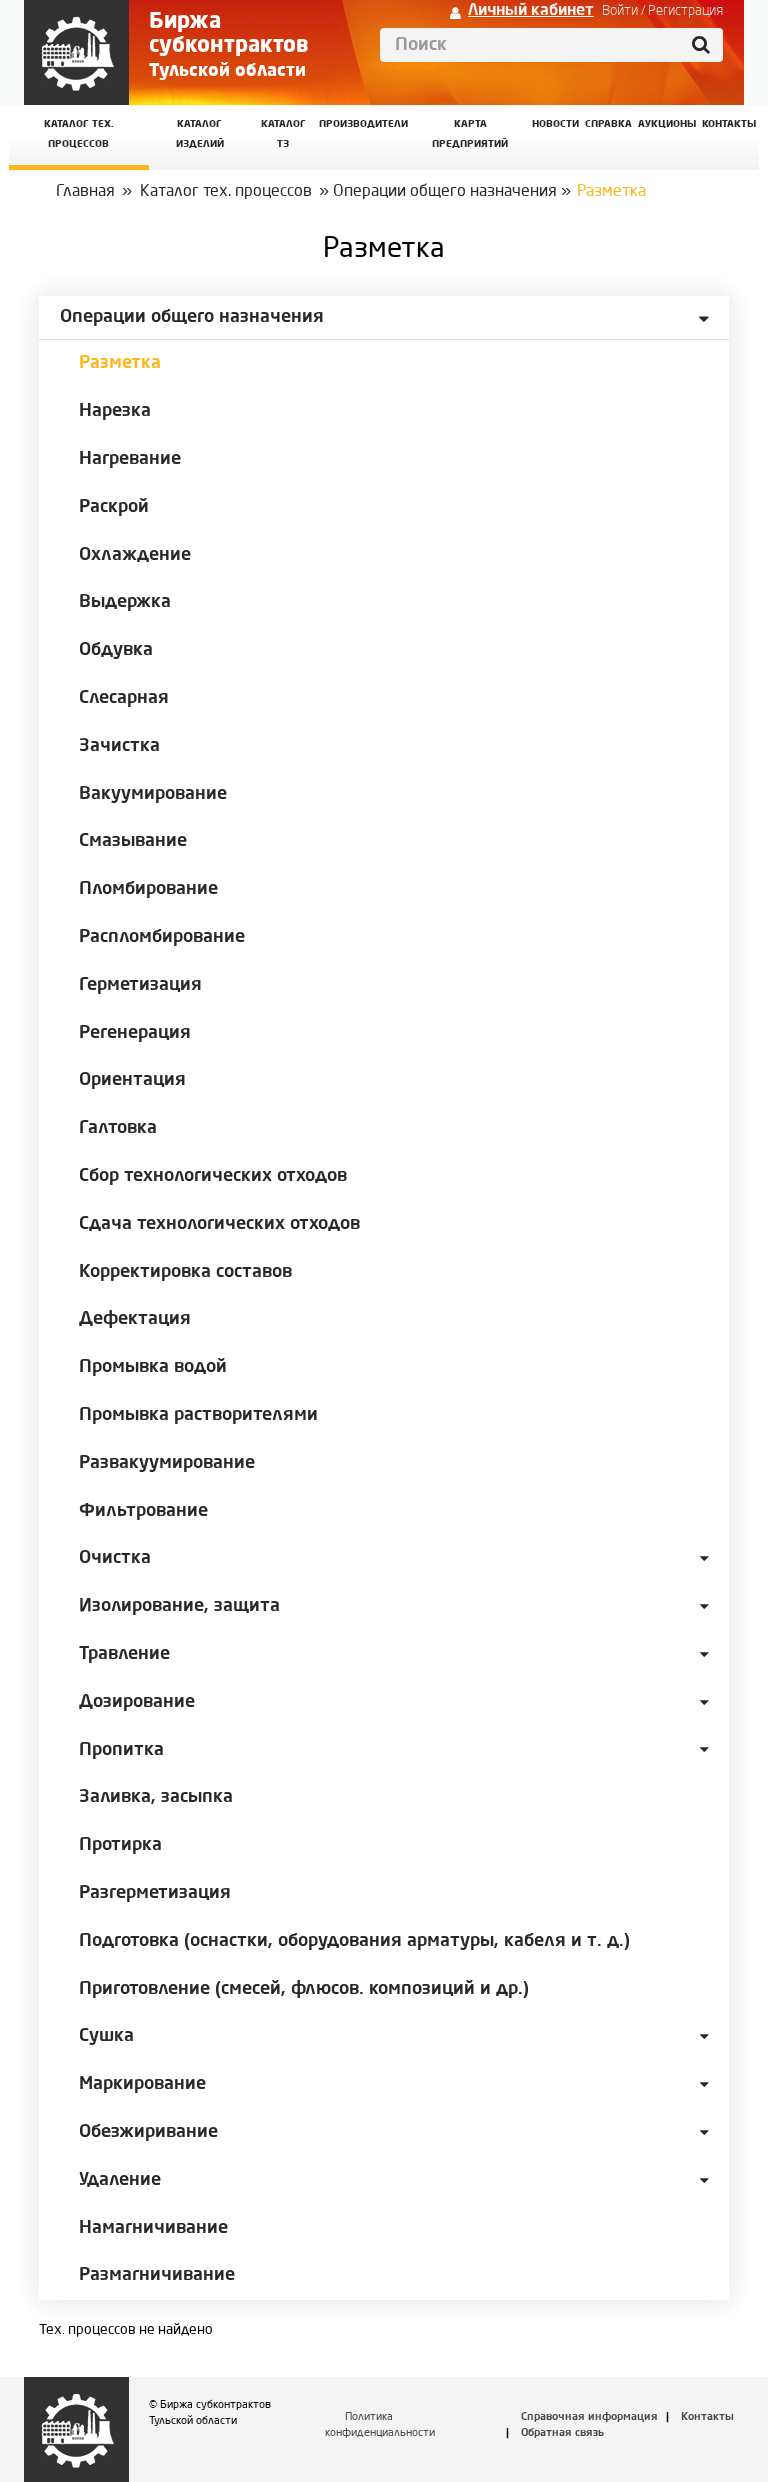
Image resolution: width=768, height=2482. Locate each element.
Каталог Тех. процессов (79, 134)
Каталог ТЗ (283, 134)
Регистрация (685, 11)
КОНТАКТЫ (729, 124)
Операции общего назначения (445, 192)
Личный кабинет (531, 11)
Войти (620, 11)
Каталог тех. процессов (226, 192)
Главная (85, 192)
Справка (608, 124)
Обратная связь (562, 2433)
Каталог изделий (200, 134)
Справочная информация (589, 2417)
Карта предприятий (470, 134)
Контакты (707, 2417)
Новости (555, 124)
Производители (363, 124)
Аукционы (667, 124)
